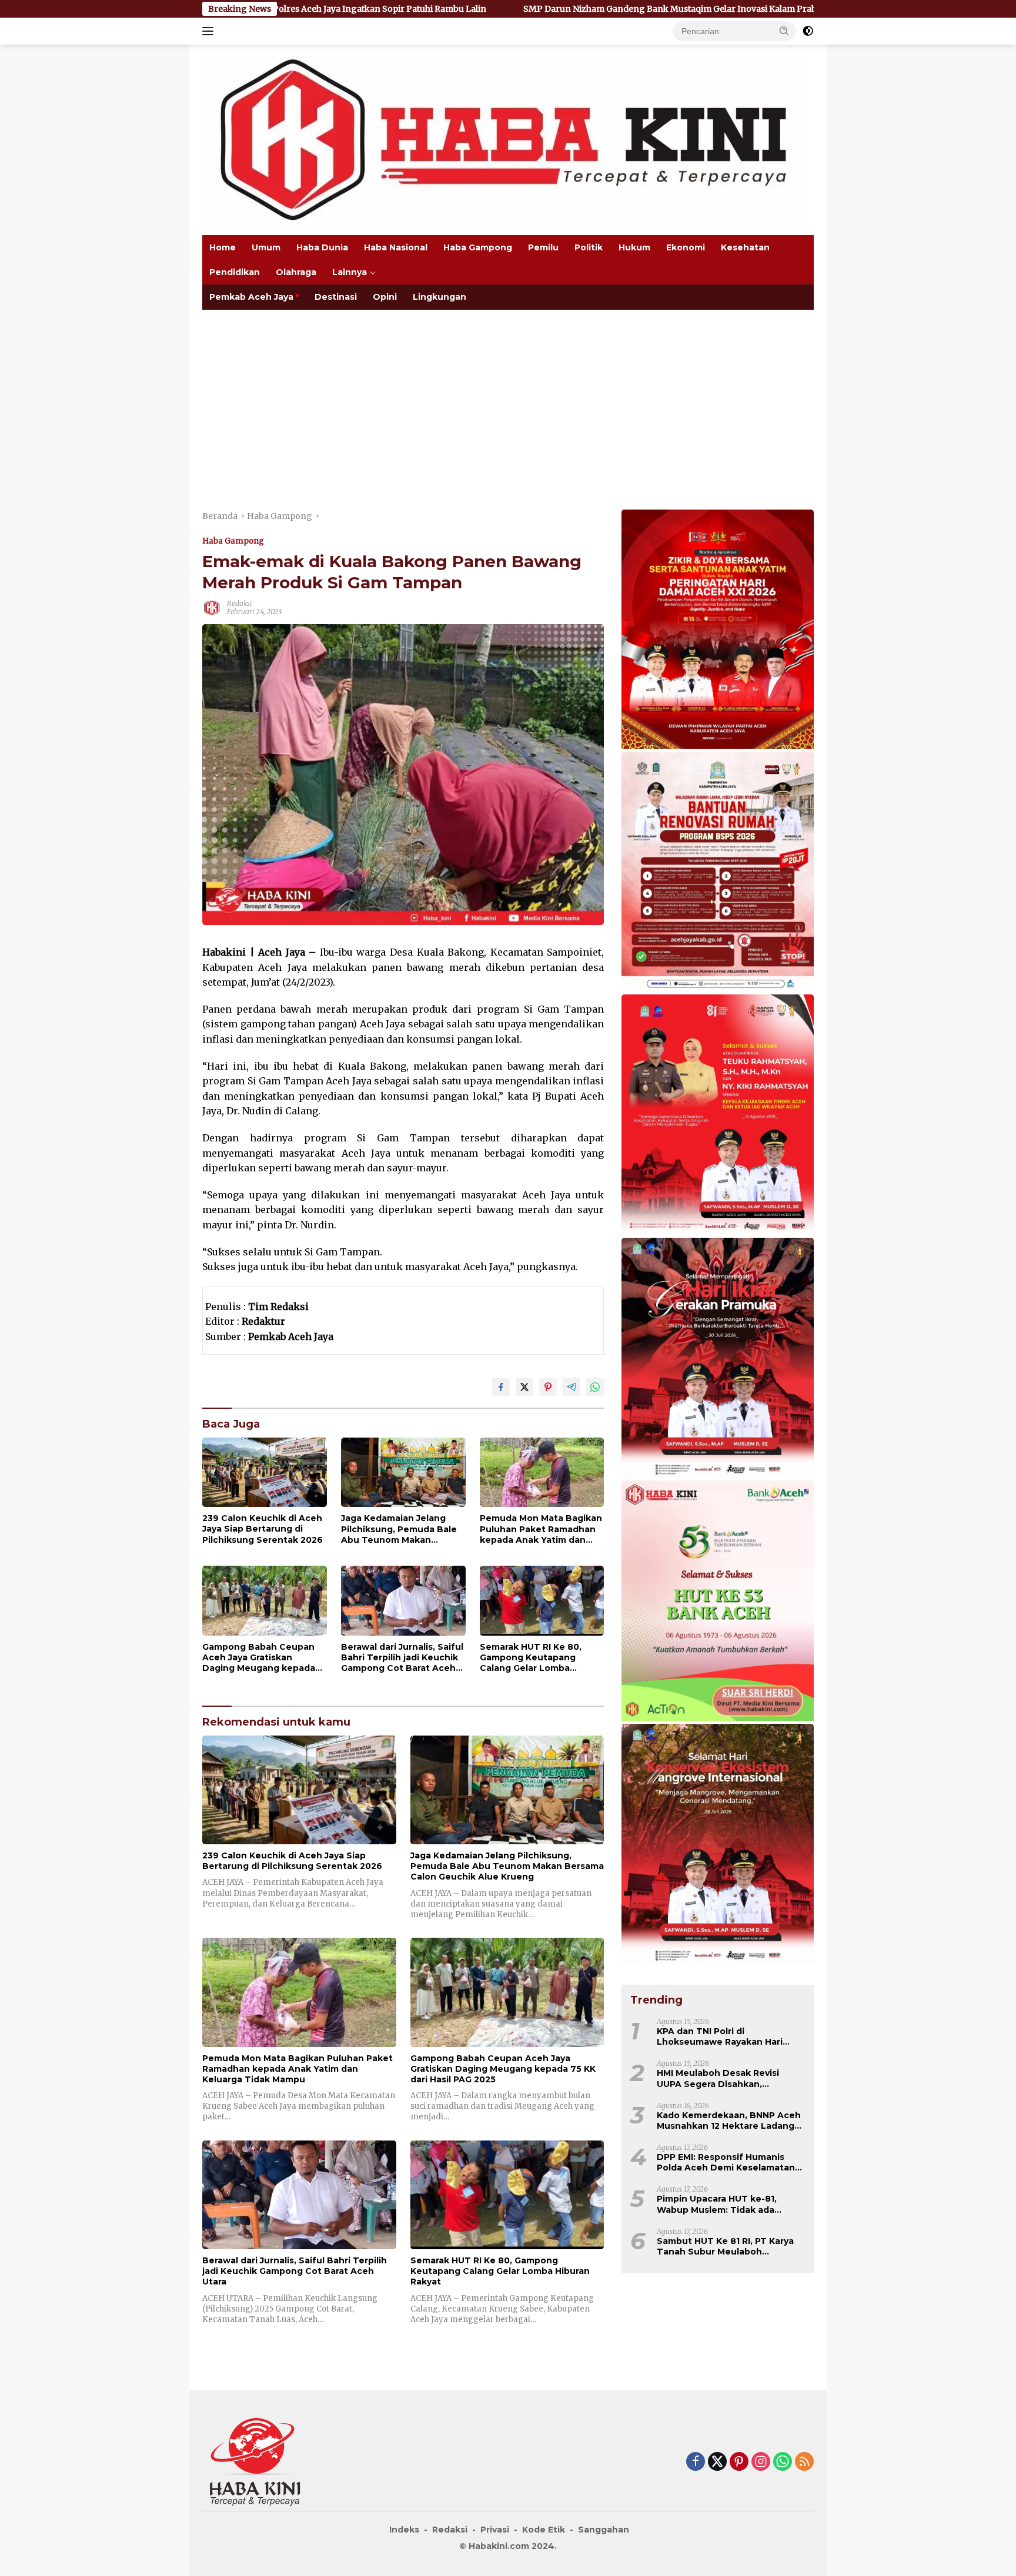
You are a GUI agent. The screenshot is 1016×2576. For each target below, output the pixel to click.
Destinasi (336, 297)
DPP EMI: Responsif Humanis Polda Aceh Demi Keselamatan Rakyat (726, 2162)
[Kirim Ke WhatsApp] (595, 1387)
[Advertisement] (508, 398)
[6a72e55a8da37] (718, 1602)
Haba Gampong (478, 247)
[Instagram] (761, 2462)
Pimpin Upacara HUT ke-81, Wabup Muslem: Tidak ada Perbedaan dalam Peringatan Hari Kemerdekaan (722, 2204)
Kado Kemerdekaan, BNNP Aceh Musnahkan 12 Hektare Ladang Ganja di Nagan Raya (729, 2120)
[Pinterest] (739, 2462)
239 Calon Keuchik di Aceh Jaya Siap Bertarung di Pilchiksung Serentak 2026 (263, 1529)
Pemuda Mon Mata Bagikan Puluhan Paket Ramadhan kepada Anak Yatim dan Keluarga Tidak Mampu (541, 1529)
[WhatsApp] (783, 2462)
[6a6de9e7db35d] (718, 1358)
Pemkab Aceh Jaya (251, 297)
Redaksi (239, 603)
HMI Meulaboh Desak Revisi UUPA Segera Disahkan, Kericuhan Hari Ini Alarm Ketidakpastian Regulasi (718, 2078)
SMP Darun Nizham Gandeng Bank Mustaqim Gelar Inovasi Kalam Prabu (450, 9)
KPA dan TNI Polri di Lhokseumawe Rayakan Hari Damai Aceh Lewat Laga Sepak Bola (726, 2036)
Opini (385, 297)
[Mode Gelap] (808, 31)
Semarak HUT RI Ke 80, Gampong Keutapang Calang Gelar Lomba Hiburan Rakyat (531, 1658)
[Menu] (210, 31)
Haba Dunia (322, 247)
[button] (784, 31)
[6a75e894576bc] (718, 873)
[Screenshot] (718, 630)
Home (223, 247)
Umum (266, 247)
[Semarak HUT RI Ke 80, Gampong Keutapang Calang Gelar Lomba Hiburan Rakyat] (542, 1601)
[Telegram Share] (571, 1387)
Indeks (404, 2530)
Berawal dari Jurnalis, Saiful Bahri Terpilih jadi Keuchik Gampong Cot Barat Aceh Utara (402, 1658)
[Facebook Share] (501, 1387)
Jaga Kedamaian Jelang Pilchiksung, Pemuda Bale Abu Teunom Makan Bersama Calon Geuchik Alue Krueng (399, 1529)
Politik (589, 247)
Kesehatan (745, 247)
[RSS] (804, 2462)
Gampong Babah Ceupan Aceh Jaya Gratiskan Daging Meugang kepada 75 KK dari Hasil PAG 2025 (259, 1658)
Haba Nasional (396, 247)
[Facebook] (696, 2462)
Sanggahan (604, 2530)
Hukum (634, 247)
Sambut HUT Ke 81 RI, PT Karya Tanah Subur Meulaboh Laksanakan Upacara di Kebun (725, 2246)
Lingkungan (440, 297)
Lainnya (350, 272)
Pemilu (543, 247)
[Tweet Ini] (524, 1387)
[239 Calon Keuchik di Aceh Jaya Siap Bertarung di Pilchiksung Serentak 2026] (265, 1472)
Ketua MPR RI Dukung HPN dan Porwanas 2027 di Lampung (760, 9)
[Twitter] (717, 2462)
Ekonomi (686, 247)
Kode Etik (544, 2530)
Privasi (495, 2530)
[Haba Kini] (503, 139)
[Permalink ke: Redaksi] (212, 607)
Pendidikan (235, 272)
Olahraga (296, 272)
